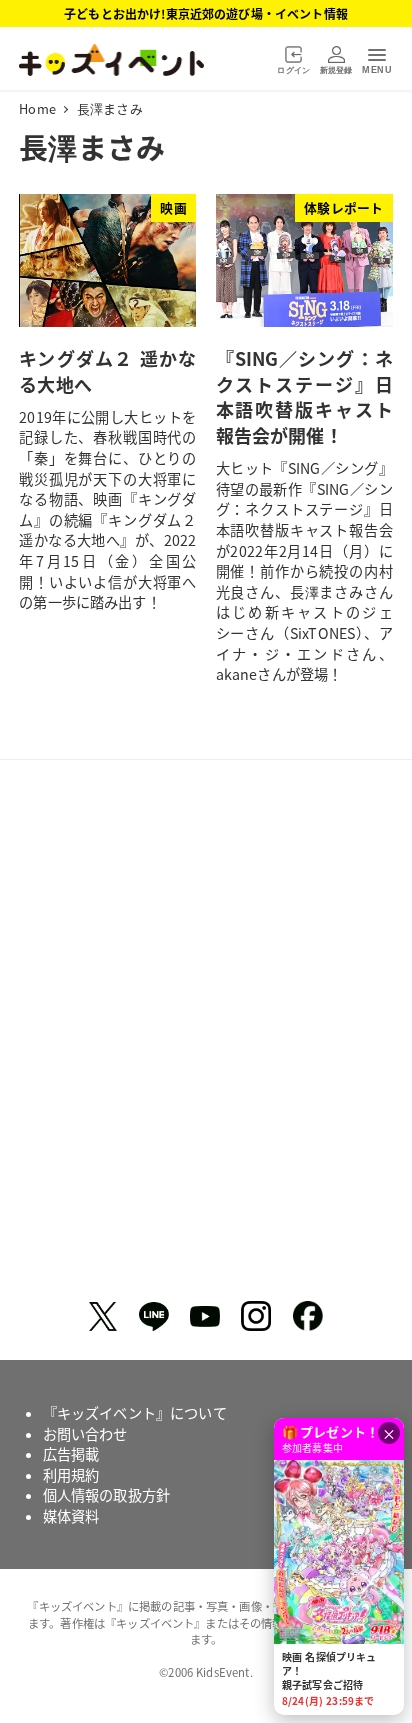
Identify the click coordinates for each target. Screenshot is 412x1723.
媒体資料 (71, 1516)
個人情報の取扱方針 (106, 1495)
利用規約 (71, 1475)
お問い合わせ (85, 1434)
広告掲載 (71, 1454)
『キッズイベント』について (135, 1413)
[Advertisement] (206, 1038)
